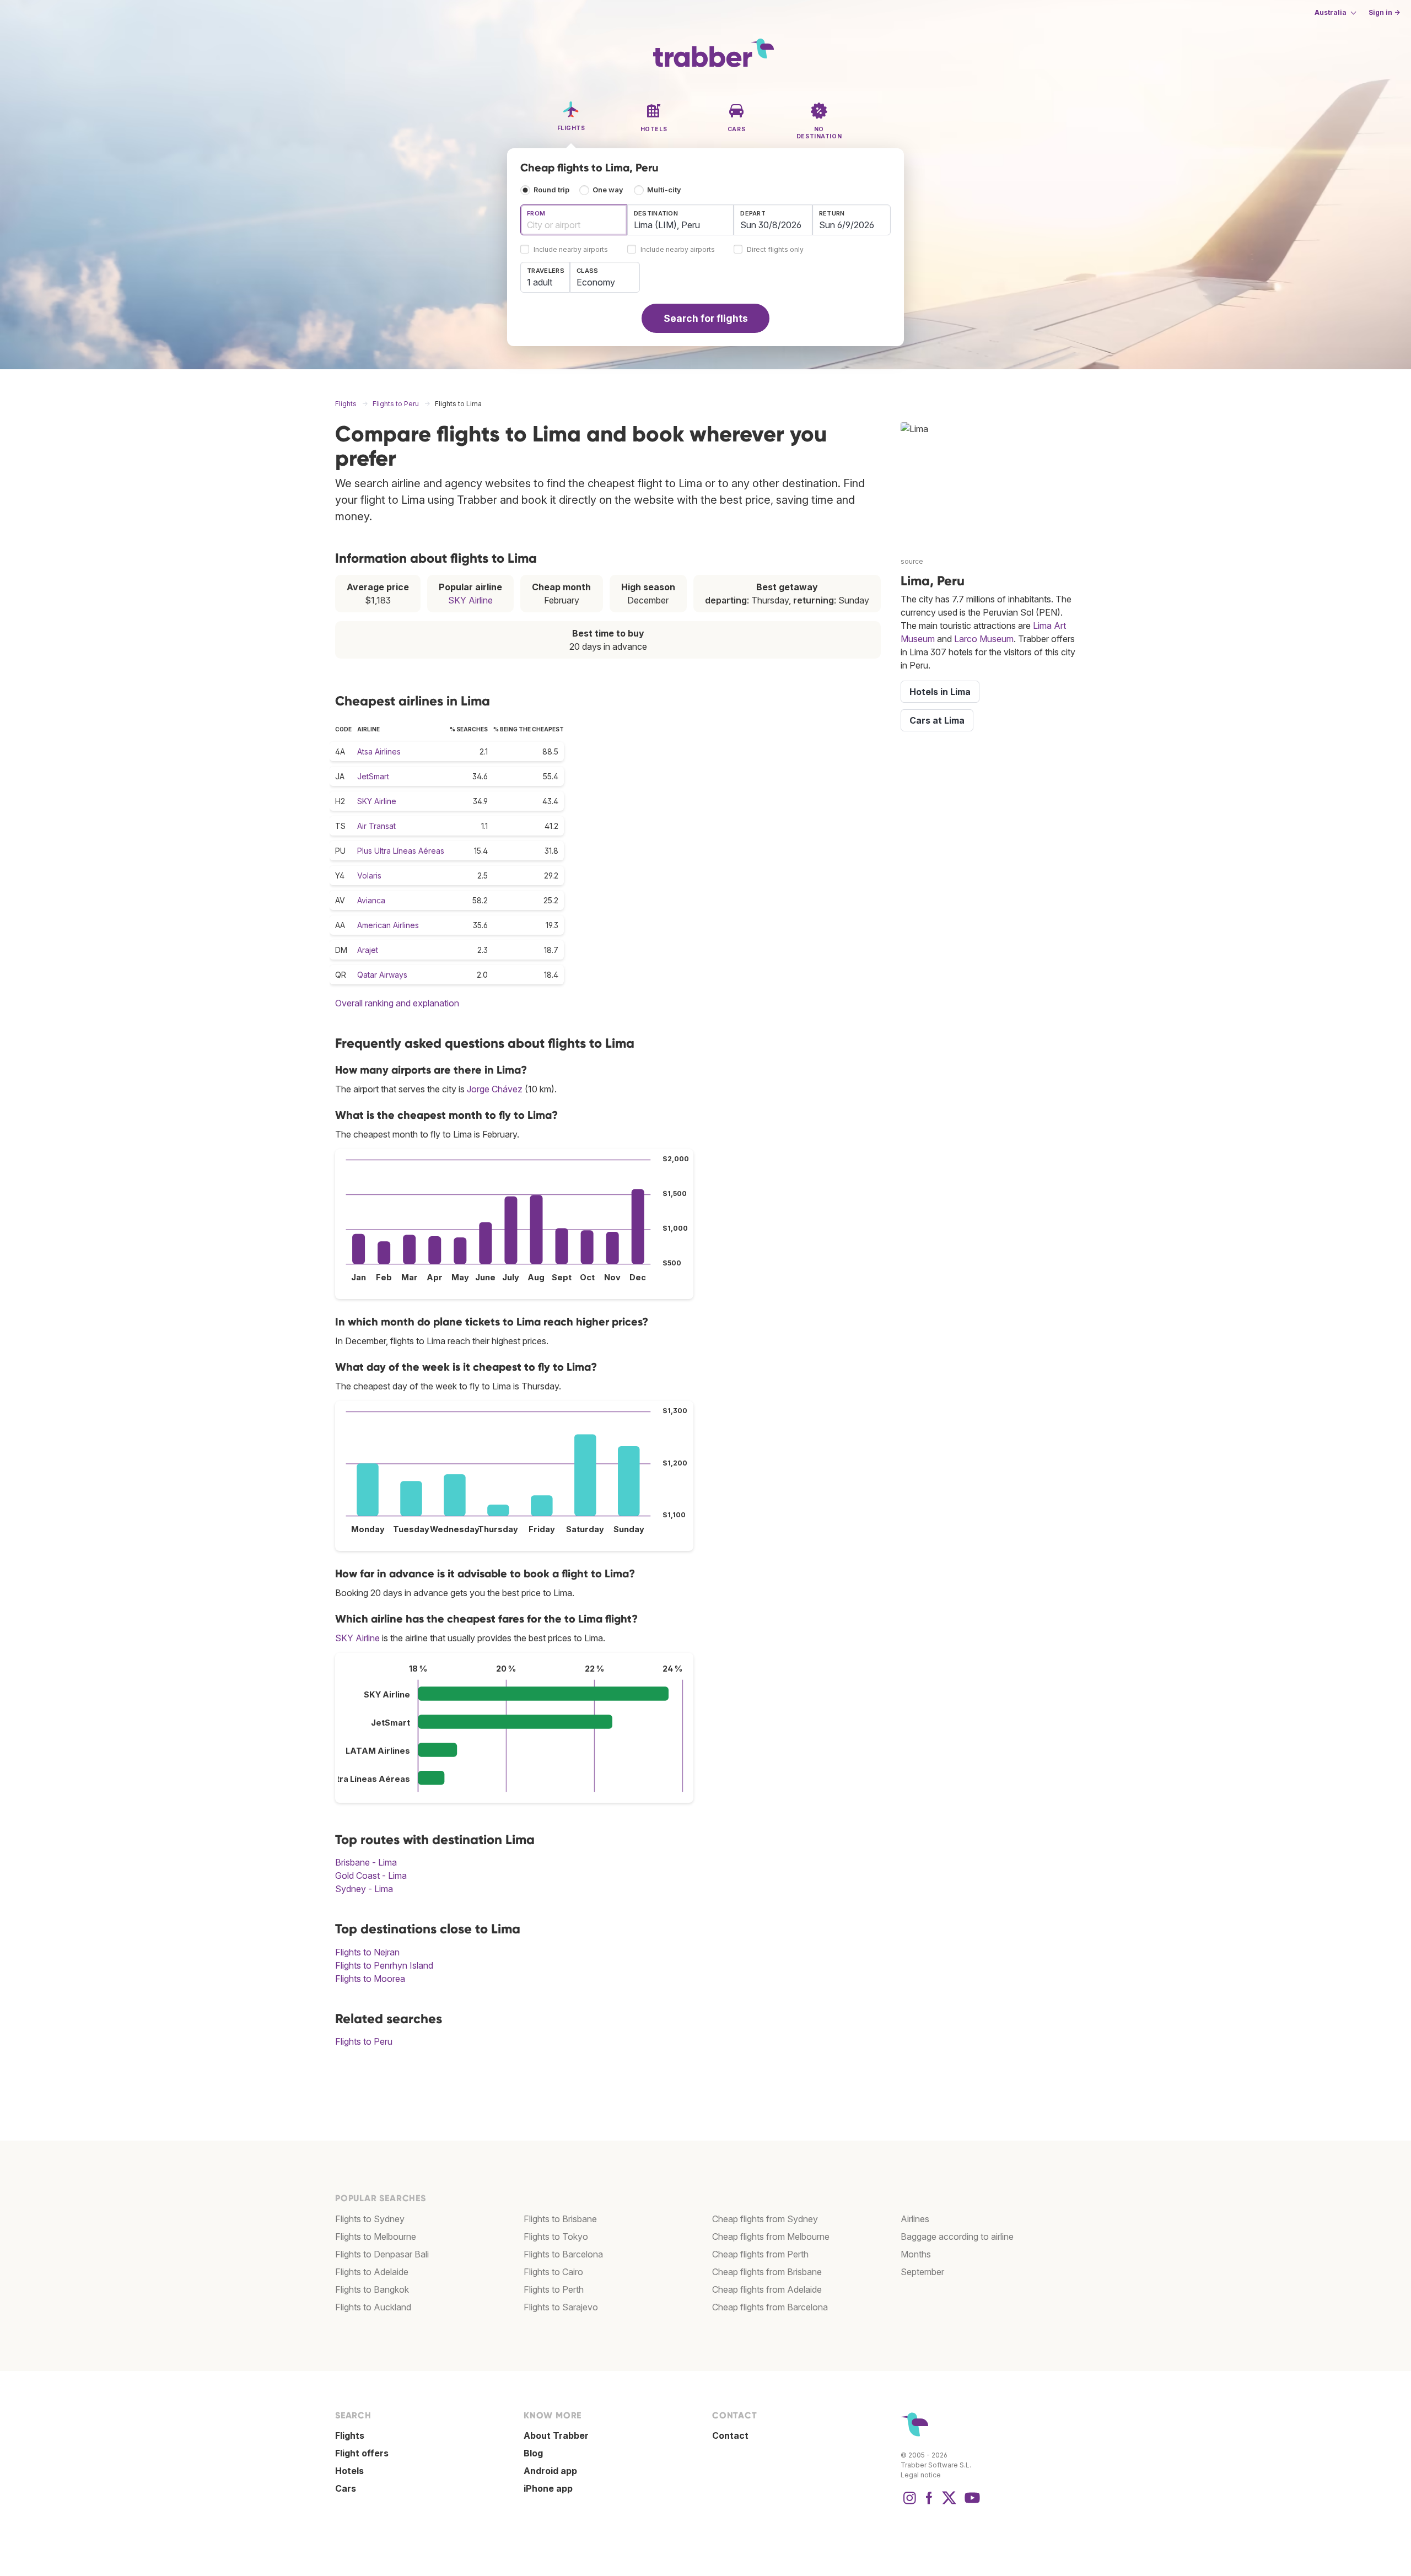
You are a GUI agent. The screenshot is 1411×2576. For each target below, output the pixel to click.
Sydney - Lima (364, 1889)
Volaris (369, 875)
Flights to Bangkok (372, 2289)
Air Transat (376, 826)
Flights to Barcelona (563, 2254)
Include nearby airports (571, 250)
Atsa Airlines (379, 751)
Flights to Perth (554, 2289)
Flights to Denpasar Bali (382, 2254)
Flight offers (362, 2453)
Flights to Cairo (553, 2272)
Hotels (349, 2471)
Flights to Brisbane (560, 2219)
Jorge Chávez (495, 1089)
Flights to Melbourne (376, 2237)
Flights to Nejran (367, 1952)
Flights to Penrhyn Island (384, 1965)
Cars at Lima (937, 720)
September (922, 2272)
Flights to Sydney (370, 2219)
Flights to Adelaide (372, 2272)
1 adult (540, 282)
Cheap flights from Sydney (765, 2219)
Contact (730, 2435)
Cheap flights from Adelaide (767, 2289)
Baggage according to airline (957, 2237)
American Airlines (388, 925)
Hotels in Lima (940, 692)
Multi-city (664, 190)
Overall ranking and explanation (397, 1003)
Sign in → (1384, 12)
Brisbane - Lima (366, 1862)
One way (608, 190)
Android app (550, 2471)
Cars (346, 2488)
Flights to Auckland (373, 2307)
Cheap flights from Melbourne (771, 2237)
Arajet (368, 950)
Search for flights (706, 318)
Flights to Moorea (370, 1979)
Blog (533, 2453)
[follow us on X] (949, 2503)
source (912, 561)
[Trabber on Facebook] (929, 2503)
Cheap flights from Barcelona (770, 2307)
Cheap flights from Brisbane (767, 2272)
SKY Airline (470, 600)
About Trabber (556, 2435)
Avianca (371, 900)
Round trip (551, 190)
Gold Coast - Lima (371, 1876)
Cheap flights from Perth (760, 2254)
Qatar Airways (382, 975)
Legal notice (921, 2475)
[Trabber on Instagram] (909, 2503)
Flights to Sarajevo (561, 2307)
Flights (350, 2435)
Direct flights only (775, 250)
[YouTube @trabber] (971, 2503)
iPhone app (548, 2488)
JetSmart (373, 776)
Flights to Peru (364, 2041)
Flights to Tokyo (556, 2237)
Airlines (915, 2219)
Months (916, 2254)
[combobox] (574, 220)
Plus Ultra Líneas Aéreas (401, 851)
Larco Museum (984, 639)
